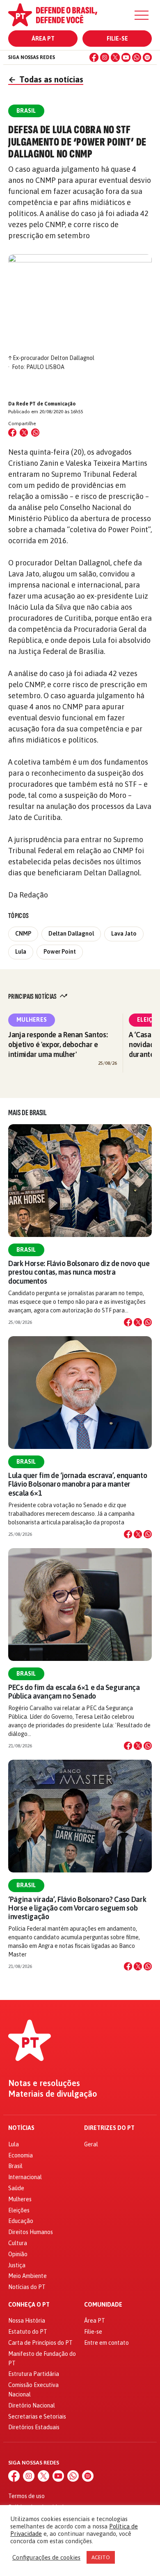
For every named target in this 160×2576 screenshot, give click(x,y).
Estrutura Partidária (34, 2374)
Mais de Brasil (27, 1113)
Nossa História (27, 2321)
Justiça (17, 2265)
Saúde (16, 2188)
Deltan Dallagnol (71, 934)
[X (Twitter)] (115, 57)
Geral (91, 2144)
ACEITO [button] (101, 2557)
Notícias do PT (27, 2287)
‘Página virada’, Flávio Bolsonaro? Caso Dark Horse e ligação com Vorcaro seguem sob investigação (77, 1908)
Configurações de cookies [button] (46, 2557)
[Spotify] (147, 57)
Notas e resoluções (44, 2083)
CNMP (23, 934)
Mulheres (32, 1020)
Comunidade (103, 2305)
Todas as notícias (46, 79)
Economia (21, 2155)
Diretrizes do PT (109, 2128)
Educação (21, 2221)
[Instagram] (105, 57)
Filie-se (117, 39)
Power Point (60, 952)
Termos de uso (26, 2496)
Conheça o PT (29, 2305)
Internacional (25, 2177)
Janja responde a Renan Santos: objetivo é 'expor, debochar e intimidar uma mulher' (58, 1044)
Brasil (26, 1250)
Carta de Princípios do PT (40, 2343)
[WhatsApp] (137, 57)
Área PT (43, 39)
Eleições (19, 2210)
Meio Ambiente (27, 2276)
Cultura (18, 2243)
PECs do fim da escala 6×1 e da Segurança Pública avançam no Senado (74, 1692)
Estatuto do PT (28, 2332)
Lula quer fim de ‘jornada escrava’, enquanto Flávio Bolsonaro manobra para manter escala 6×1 (78, 1484)
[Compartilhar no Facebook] (12, 433)
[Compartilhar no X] (138, 1322)
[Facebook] (94, 57)
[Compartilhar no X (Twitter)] (24, 433)
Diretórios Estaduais (34, 2427)
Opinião (18, 2254)
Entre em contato (106, 2343)
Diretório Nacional (32, 2405)
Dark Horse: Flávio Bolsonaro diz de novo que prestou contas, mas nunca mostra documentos (79, 1272)
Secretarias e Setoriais (37, 2417)
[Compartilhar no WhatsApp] (35, 433)
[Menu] (142, 15)
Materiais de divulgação (53, 2094)
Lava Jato (124, 934)
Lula (21, 952)
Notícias (21, 2128)
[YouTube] (126, 57)
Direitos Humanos (31, 2232)
